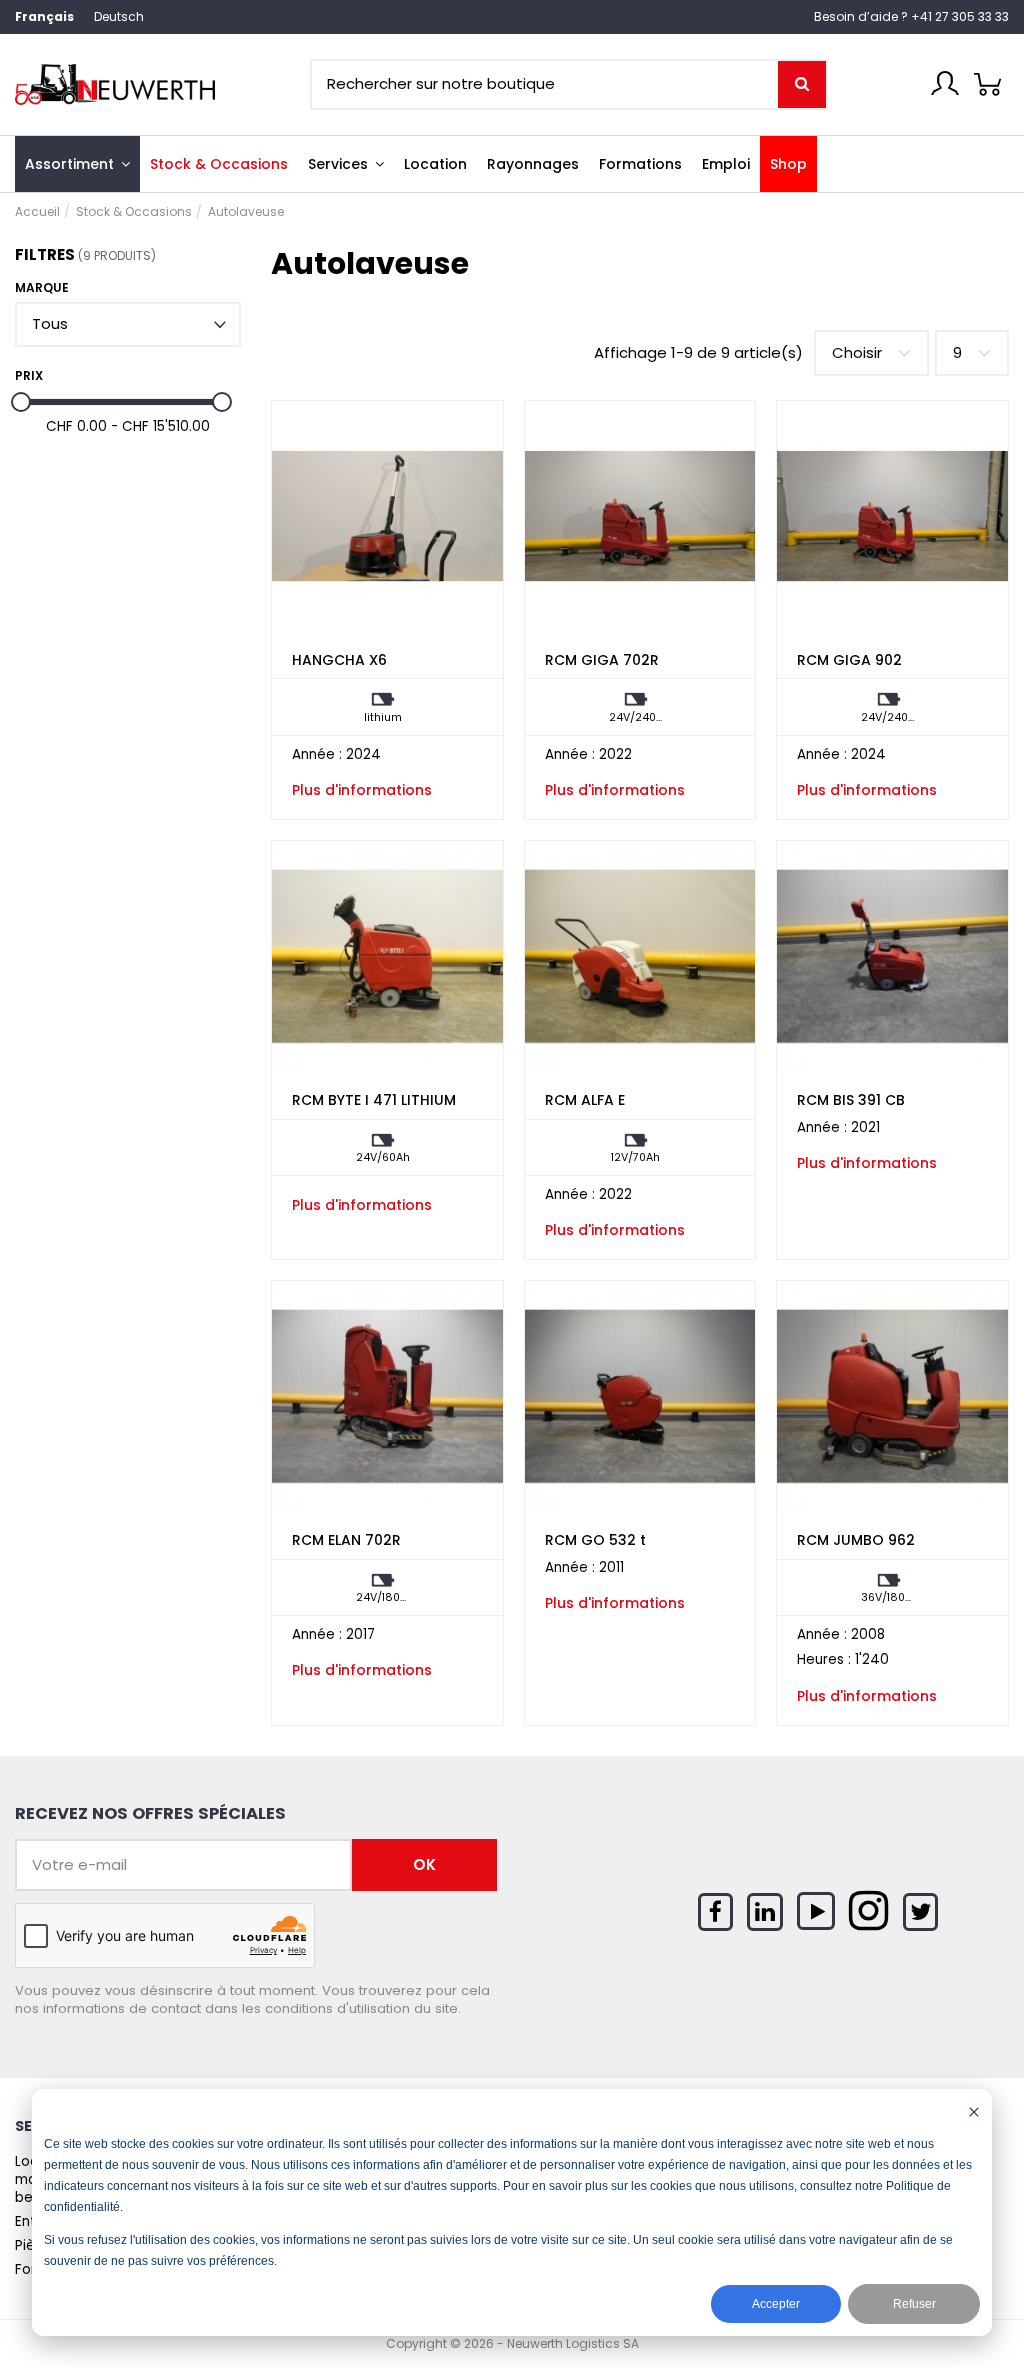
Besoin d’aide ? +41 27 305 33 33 (911, 16)
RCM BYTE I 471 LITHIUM (374, 1100)
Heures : (824, 1660)
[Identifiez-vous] (945, 83)
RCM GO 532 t (595, 1540)
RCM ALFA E (585, 1100)
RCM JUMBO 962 (856, 1540)
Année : (317, 755)
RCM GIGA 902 (849, 660)
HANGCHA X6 (339, 660)
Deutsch (119, 16)
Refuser (914, 2304)
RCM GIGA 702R (602, 660)
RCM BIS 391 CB (851, 1100)
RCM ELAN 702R (346, 1540)
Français (44, 16)
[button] (346, 164)
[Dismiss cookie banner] (974, 2111)
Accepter (776, 2304)
